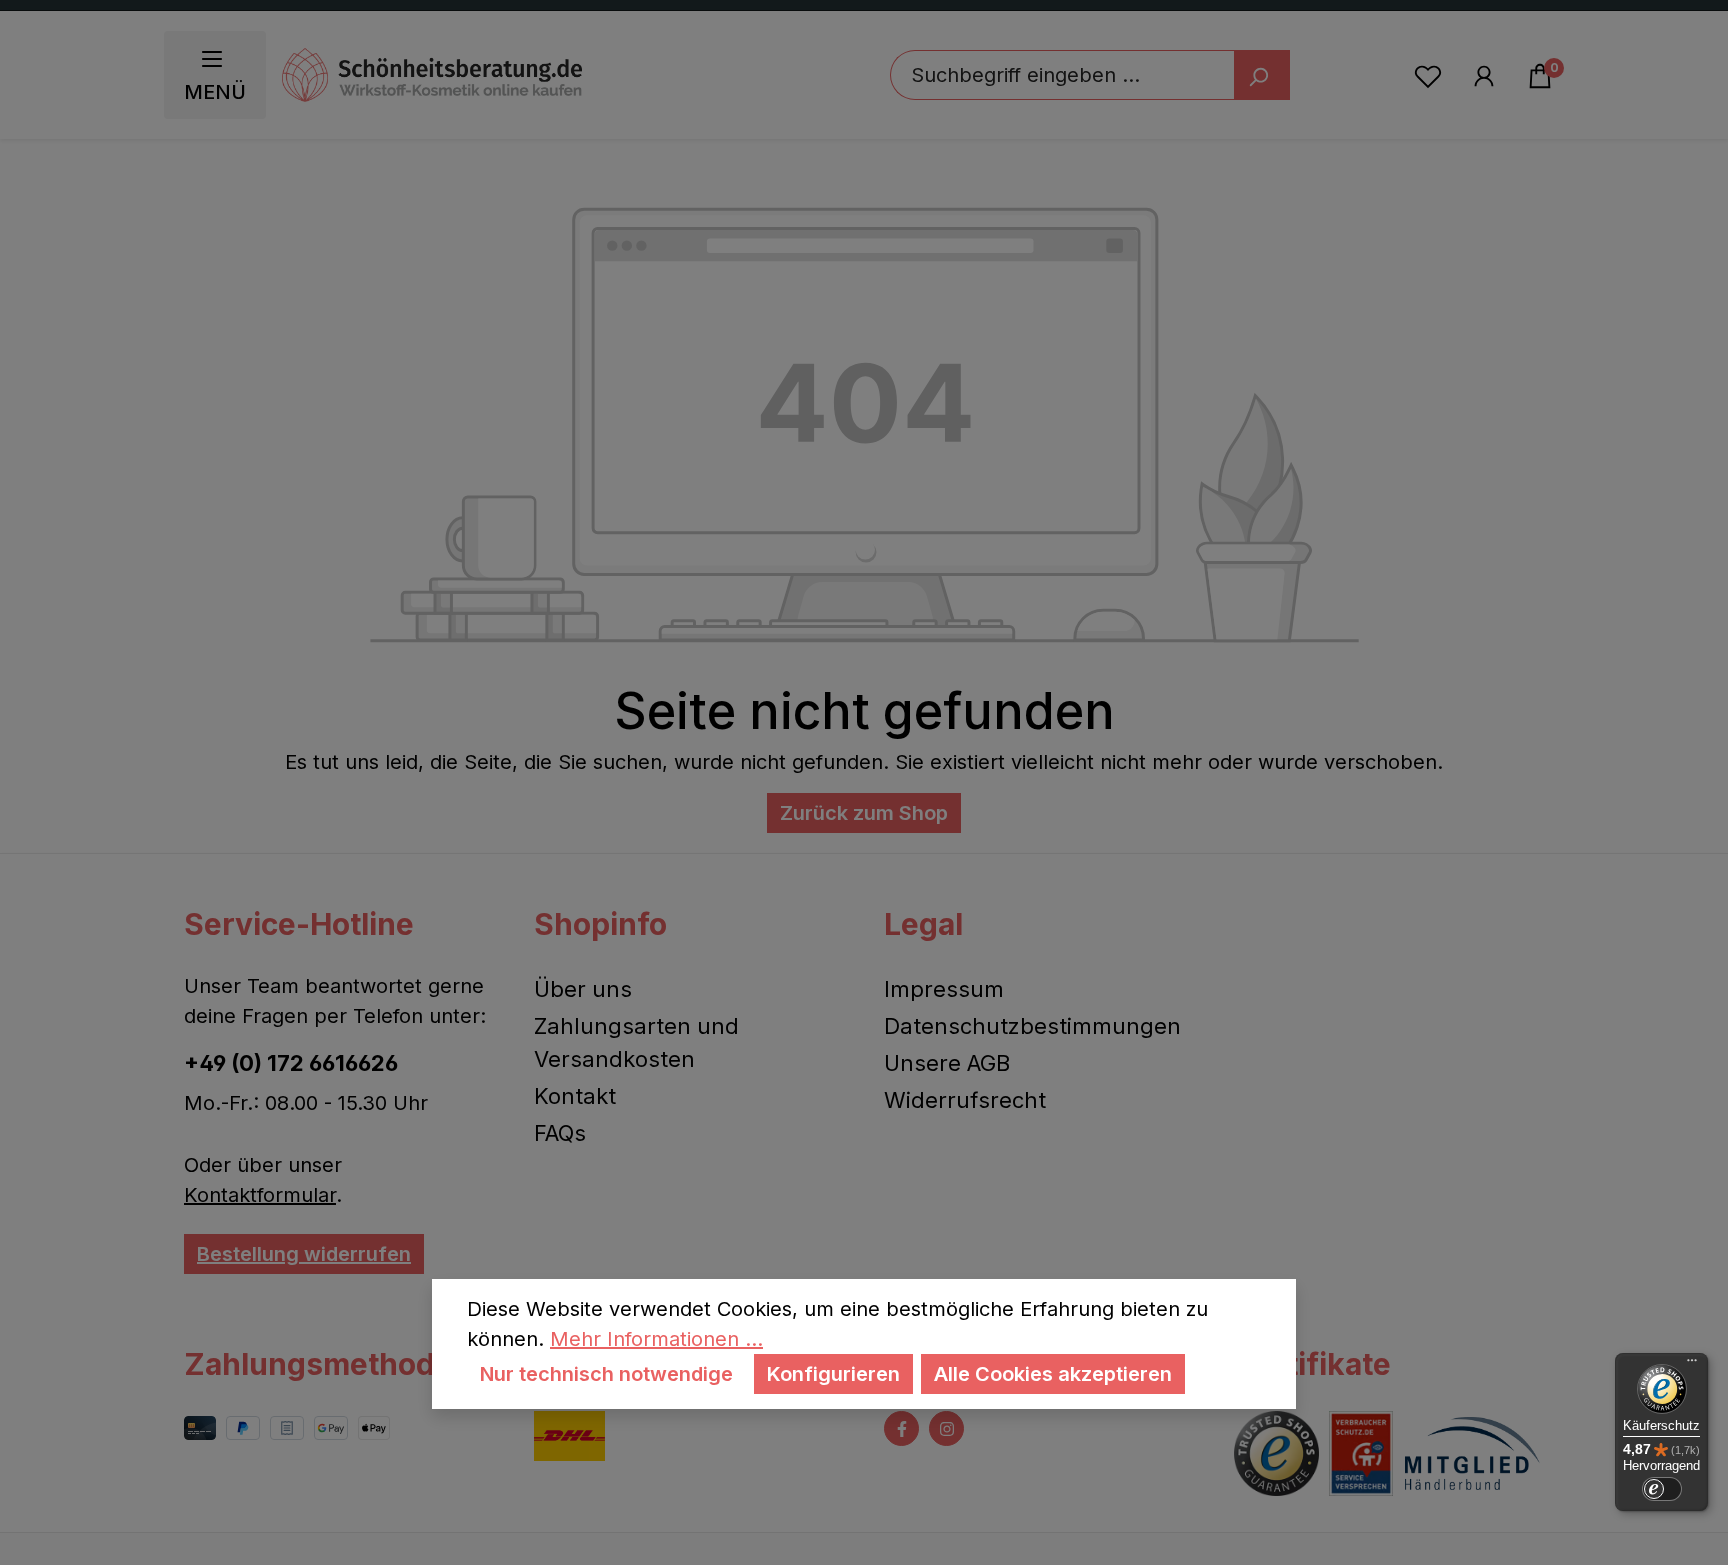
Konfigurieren (833, 1374)
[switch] (1662, 1489)
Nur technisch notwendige (606, 1374)
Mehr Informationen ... (656, 1339)
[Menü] (1692, 1365)
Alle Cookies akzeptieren (1053, 1374)
